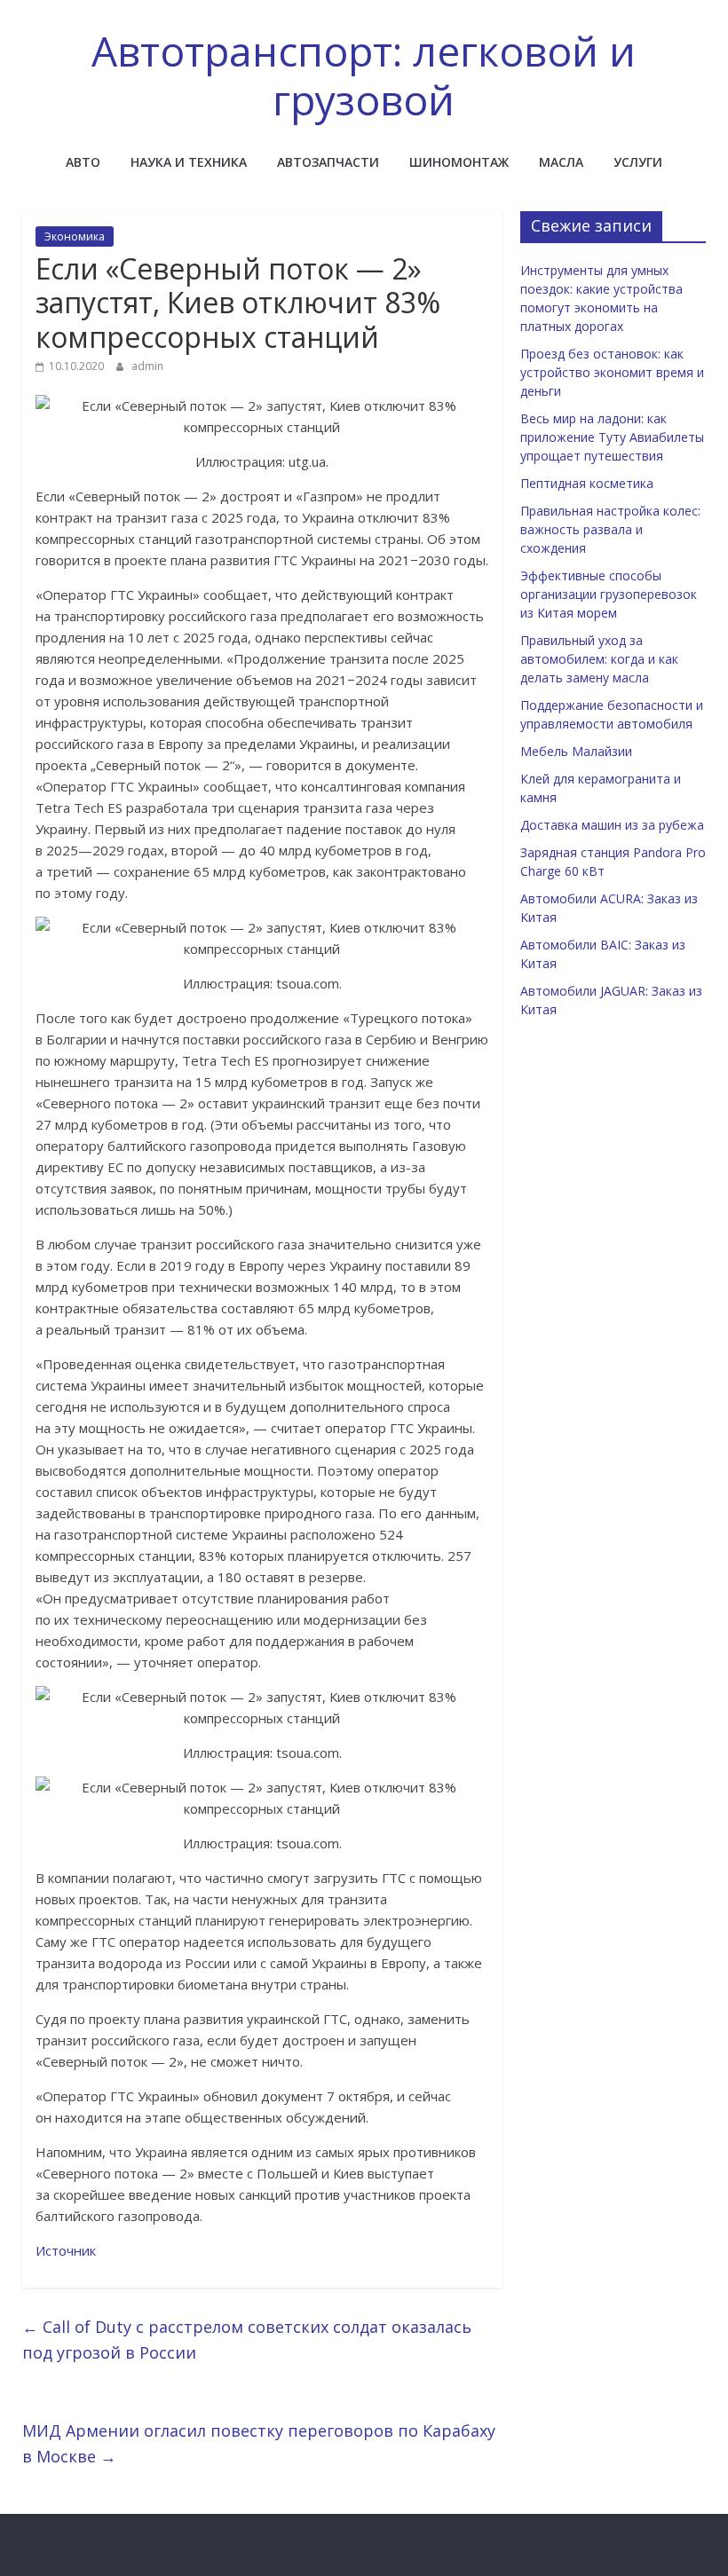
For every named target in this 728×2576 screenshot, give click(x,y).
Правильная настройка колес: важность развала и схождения (610, 529)
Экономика (75, 236)
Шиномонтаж (459, 162)
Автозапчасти (328, 162)
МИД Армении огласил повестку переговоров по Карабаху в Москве (259, 2443)
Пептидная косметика (587, 483)
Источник (66, 2250)
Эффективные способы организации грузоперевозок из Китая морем (609, 594)
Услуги (638, 162)
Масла (561, 162)
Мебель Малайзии (576, 751)
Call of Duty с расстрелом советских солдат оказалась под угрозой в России (247, 2340)
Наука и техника (189, 162)
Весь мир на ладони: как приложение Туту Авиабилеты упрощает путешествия (612, 437)
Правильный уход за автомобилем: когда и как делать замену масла (599, 659)
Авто (83, 162)
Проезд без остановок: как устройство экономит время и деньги (612, 372)
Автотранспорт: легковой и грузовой (364, 75)
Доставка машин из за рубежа (612, 825)
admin (147, 366)
